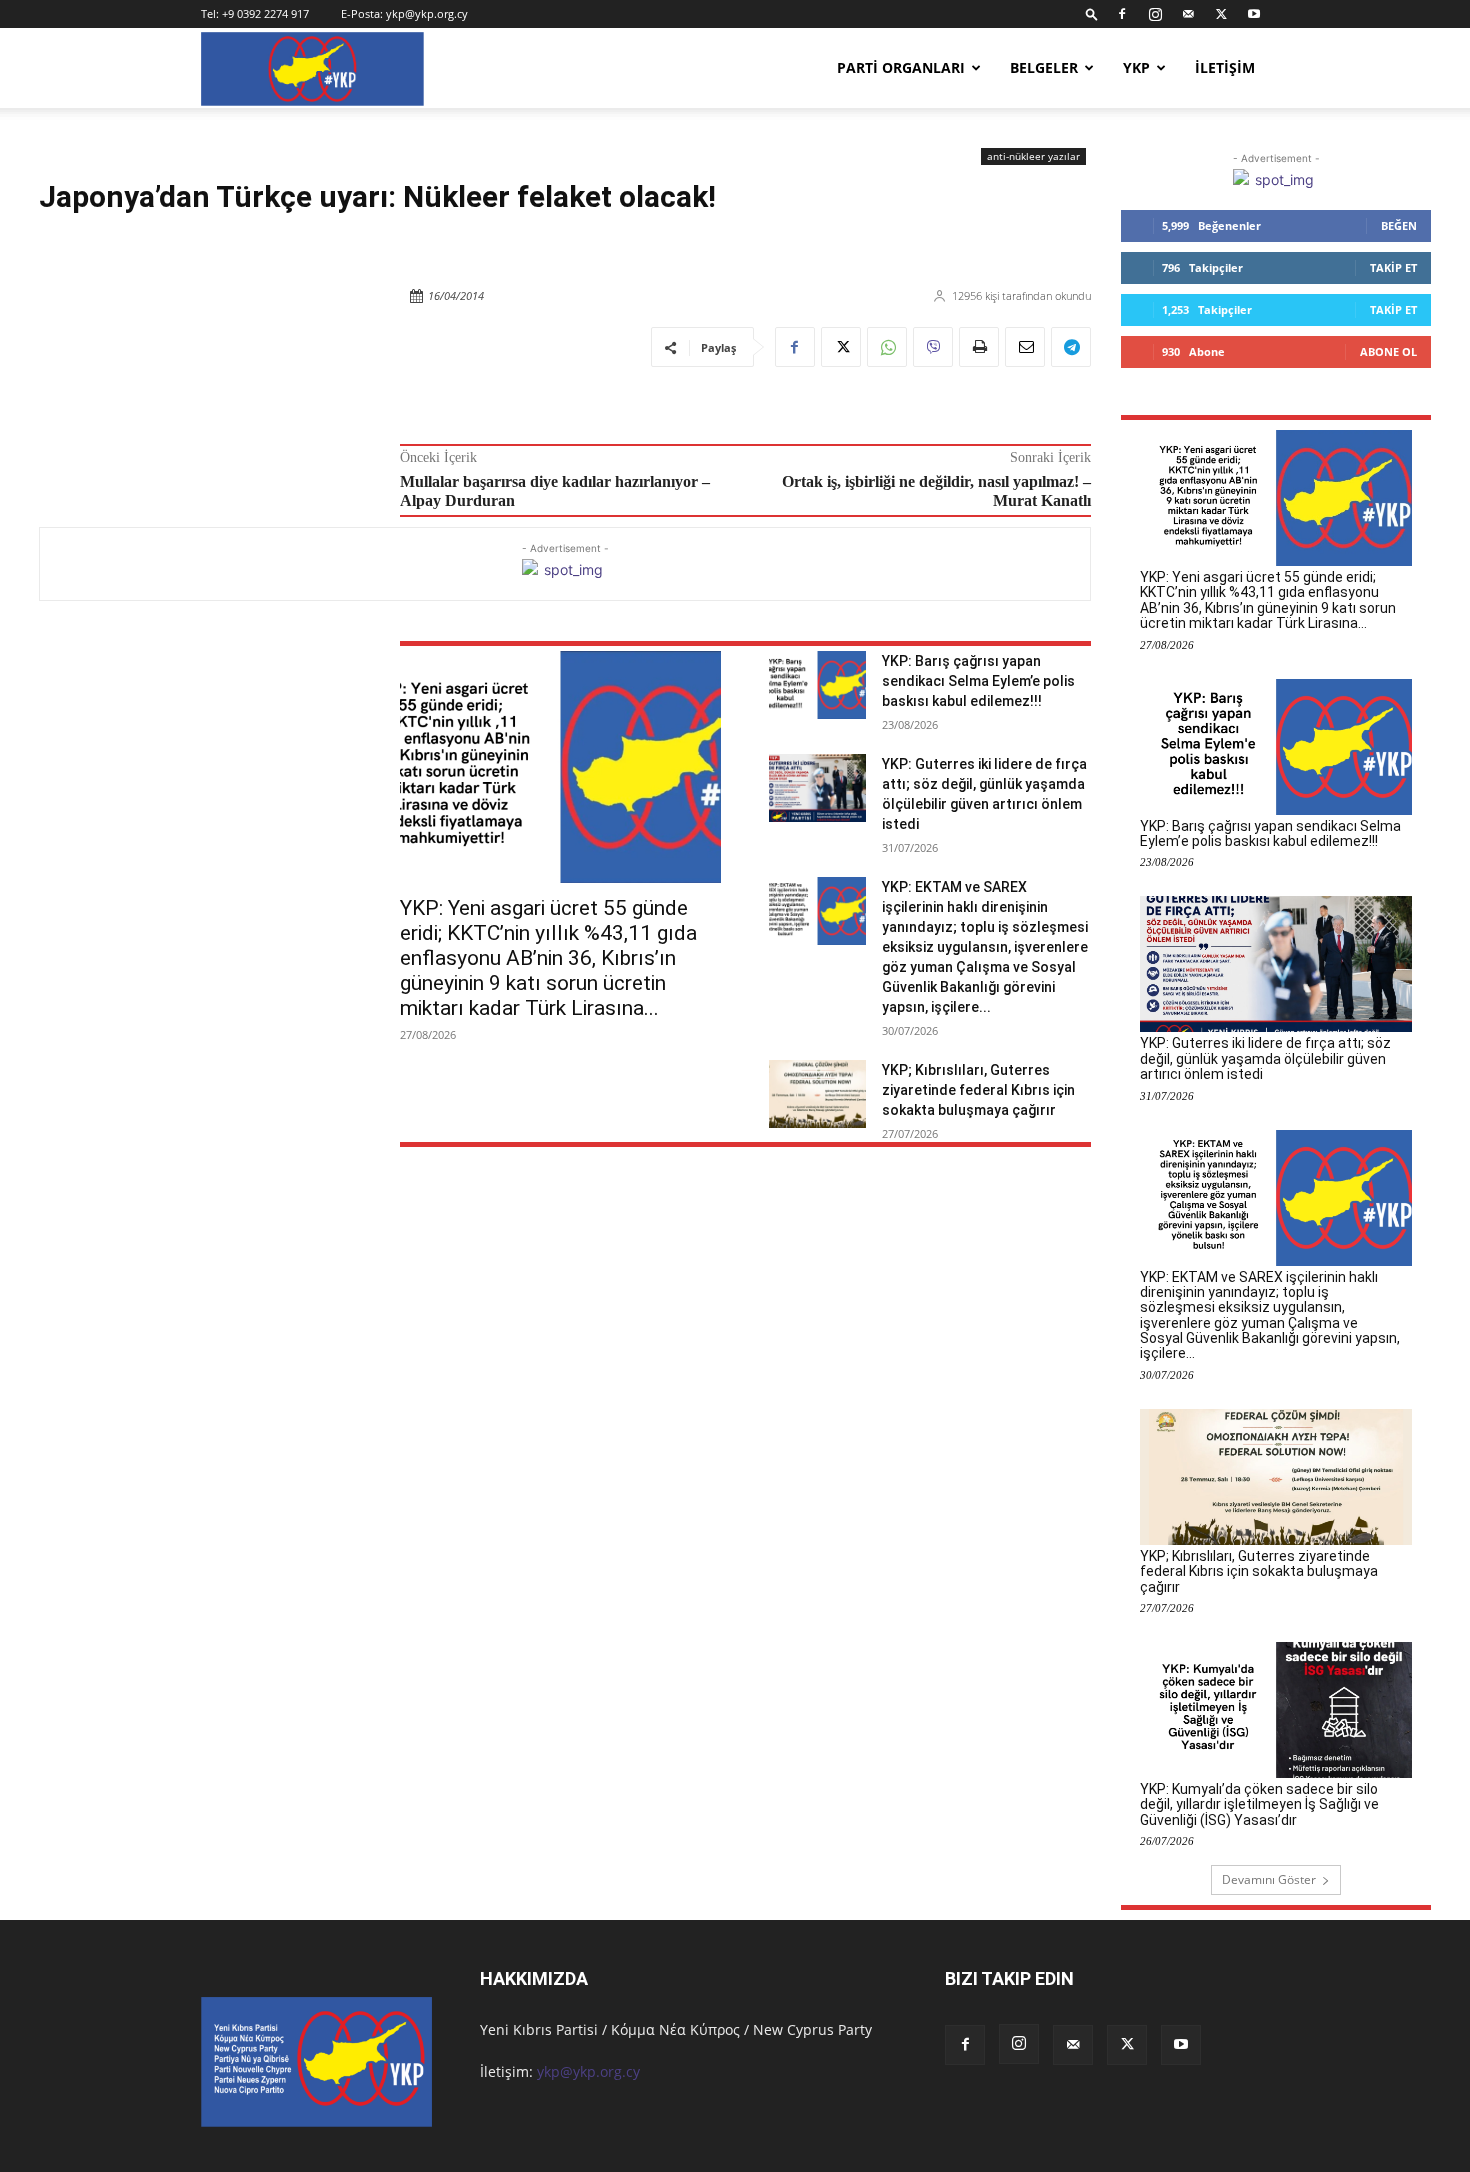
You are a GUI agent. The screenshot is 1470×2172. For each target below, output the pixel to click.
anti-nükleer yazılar (1033, 156)
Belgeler (1044, 67)
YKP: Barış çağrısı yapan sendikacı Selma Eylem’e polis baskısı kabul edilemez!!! (978, 681)
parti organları (901, 67)
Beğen (1399, 225)
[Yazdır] (979, 347)
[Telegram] (1071, 347)
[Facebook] (1122, 14)
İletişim (1225, 67)
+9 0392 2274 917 (265, 13)
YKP (1136, 67)
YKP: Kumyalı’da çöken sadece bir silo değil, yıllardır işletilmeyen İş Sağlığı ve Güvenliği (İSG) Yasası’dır (1259, 1804)
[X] (1221, 14)
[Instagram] (1155, 14)
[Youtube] (1254, 14)
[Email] (1025, 347)
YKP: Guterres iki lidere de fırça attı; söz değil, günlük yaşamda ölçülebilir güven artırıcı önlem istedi (1265, 1058)
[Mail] (1188, 14)
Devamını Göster (1269, 1879)
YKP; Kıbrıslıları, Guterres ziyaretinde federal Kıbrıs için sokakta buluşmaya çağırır (978, 1090)
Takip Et (1393, 267)
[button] (1092, 13)
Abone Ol (1388, 351)
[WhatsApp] (887, 347)
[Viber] (933, 347)
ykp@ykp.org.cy (427, 13)
